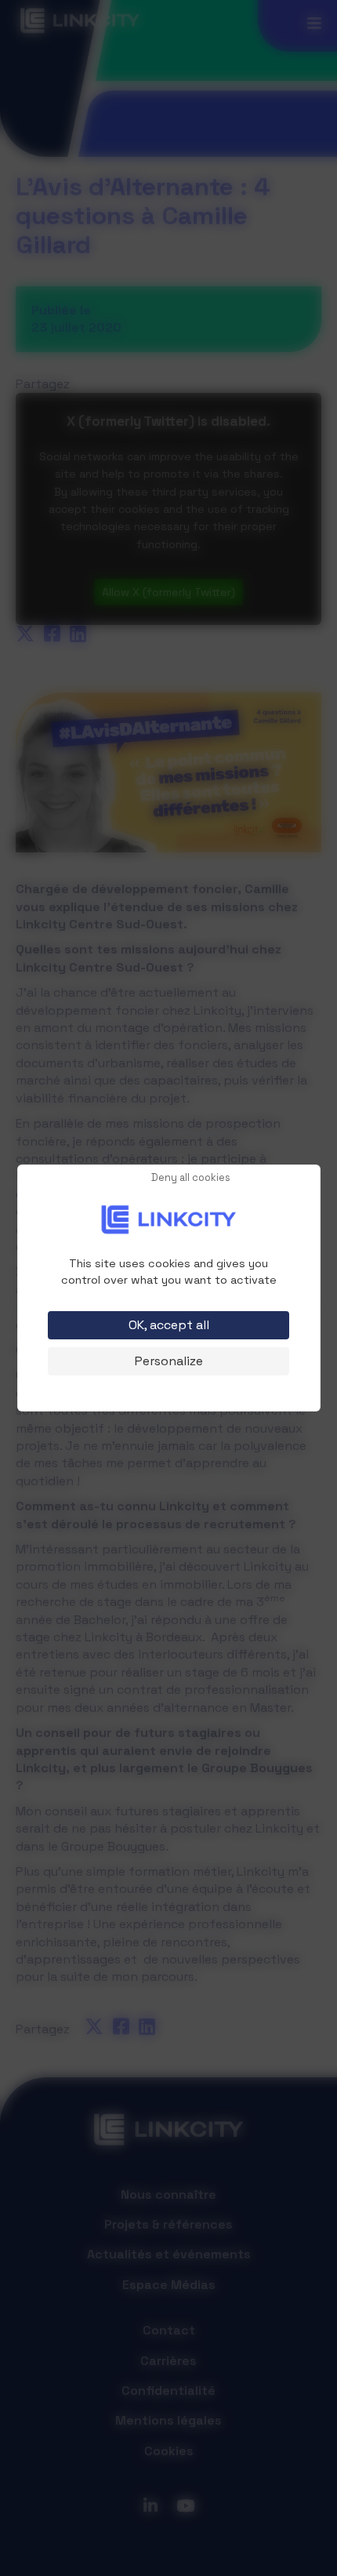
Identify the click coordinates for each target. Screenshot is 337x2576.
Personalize (169, 1361)
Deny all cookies (191, 1178)
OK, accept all (169, 1325)
